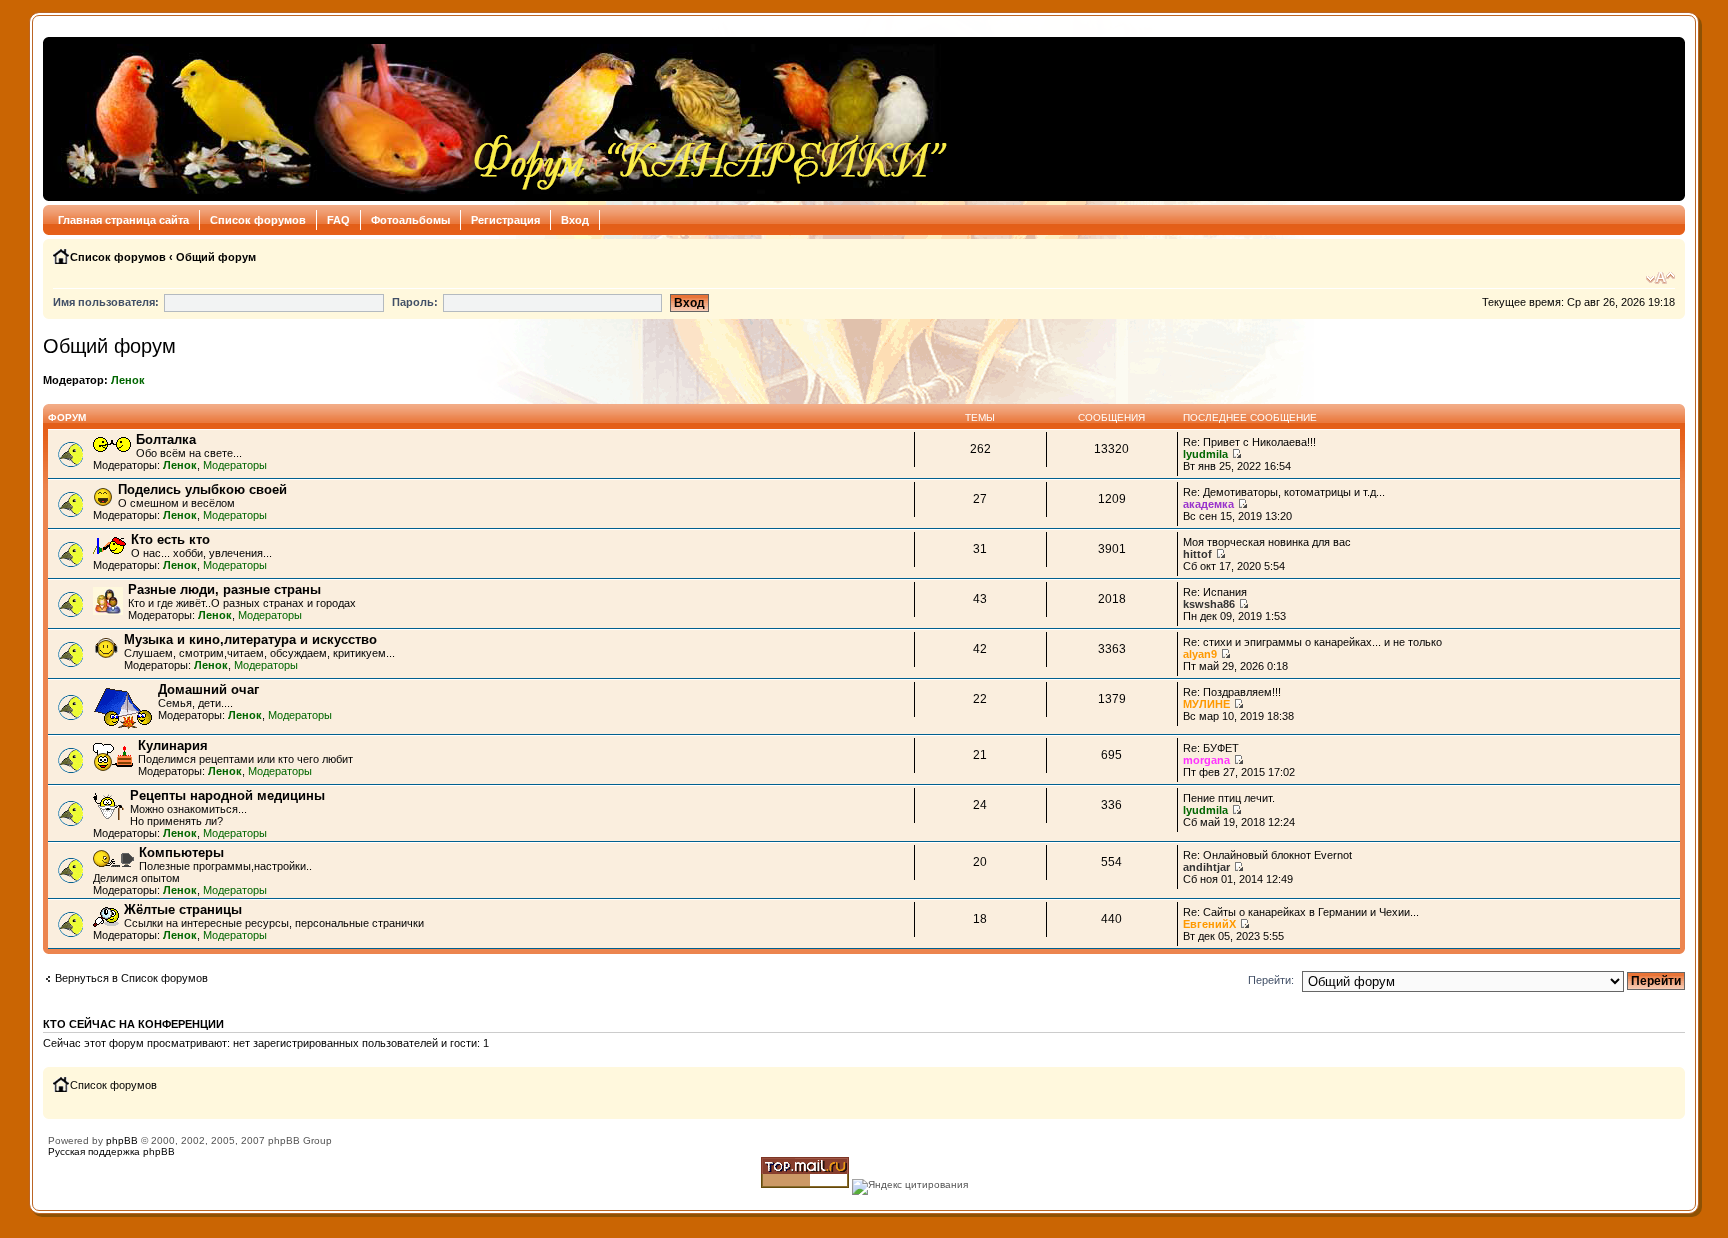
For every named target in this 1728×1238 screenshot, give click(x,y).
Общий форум (216, 257)
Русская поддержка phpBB (111, 1151)
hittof (1197, 554)
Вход (575, 220)
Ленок (128, 380)
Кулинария (173, 745)
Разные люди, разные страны (224, 589)
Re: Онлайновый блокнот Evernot (1267, 855)
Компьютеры (181, 852)
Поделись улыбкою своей (202, 489)
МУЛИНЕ (1206, 704)
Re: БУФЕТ (1211, 748)
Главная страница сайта (123, 220)
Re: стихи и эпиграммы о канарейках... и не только (1312, 642)
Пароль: (415, 302)
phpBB (122, 1140)
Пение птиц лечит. (1229, 798)
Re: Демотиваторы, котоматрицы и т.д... (1284, 492)
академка (1208, 504)
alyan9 (1200, 654)
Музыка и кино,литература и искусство (250, 639)
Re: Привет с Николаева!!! (1249, 442)
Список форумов (258, 220)
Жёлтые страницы (183, 909)
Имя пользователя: (106, 302)
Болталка (166, 439)
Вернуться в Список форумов (131, 978)
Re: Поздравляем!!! (1232, 692)
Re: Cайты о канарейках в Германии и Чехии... (1301, 912)
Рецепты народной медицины (227, 795)
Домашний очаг (208, 689)
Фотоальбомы (410, 220)
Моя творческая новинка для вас (1267, 542)
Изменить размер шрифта (1660, 278)
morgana (1206, 760)
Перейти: (1271, 980)
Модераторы (235, 465)
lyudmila (1205, 454)
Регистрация (505, 220)
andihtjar (1206, 867)
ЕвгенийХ (1209, 924)
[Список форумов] (501, 119)
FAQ (338, 220)
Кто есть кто (170, 539)
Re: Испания (1215, 592)
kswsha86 (1209, 604)
